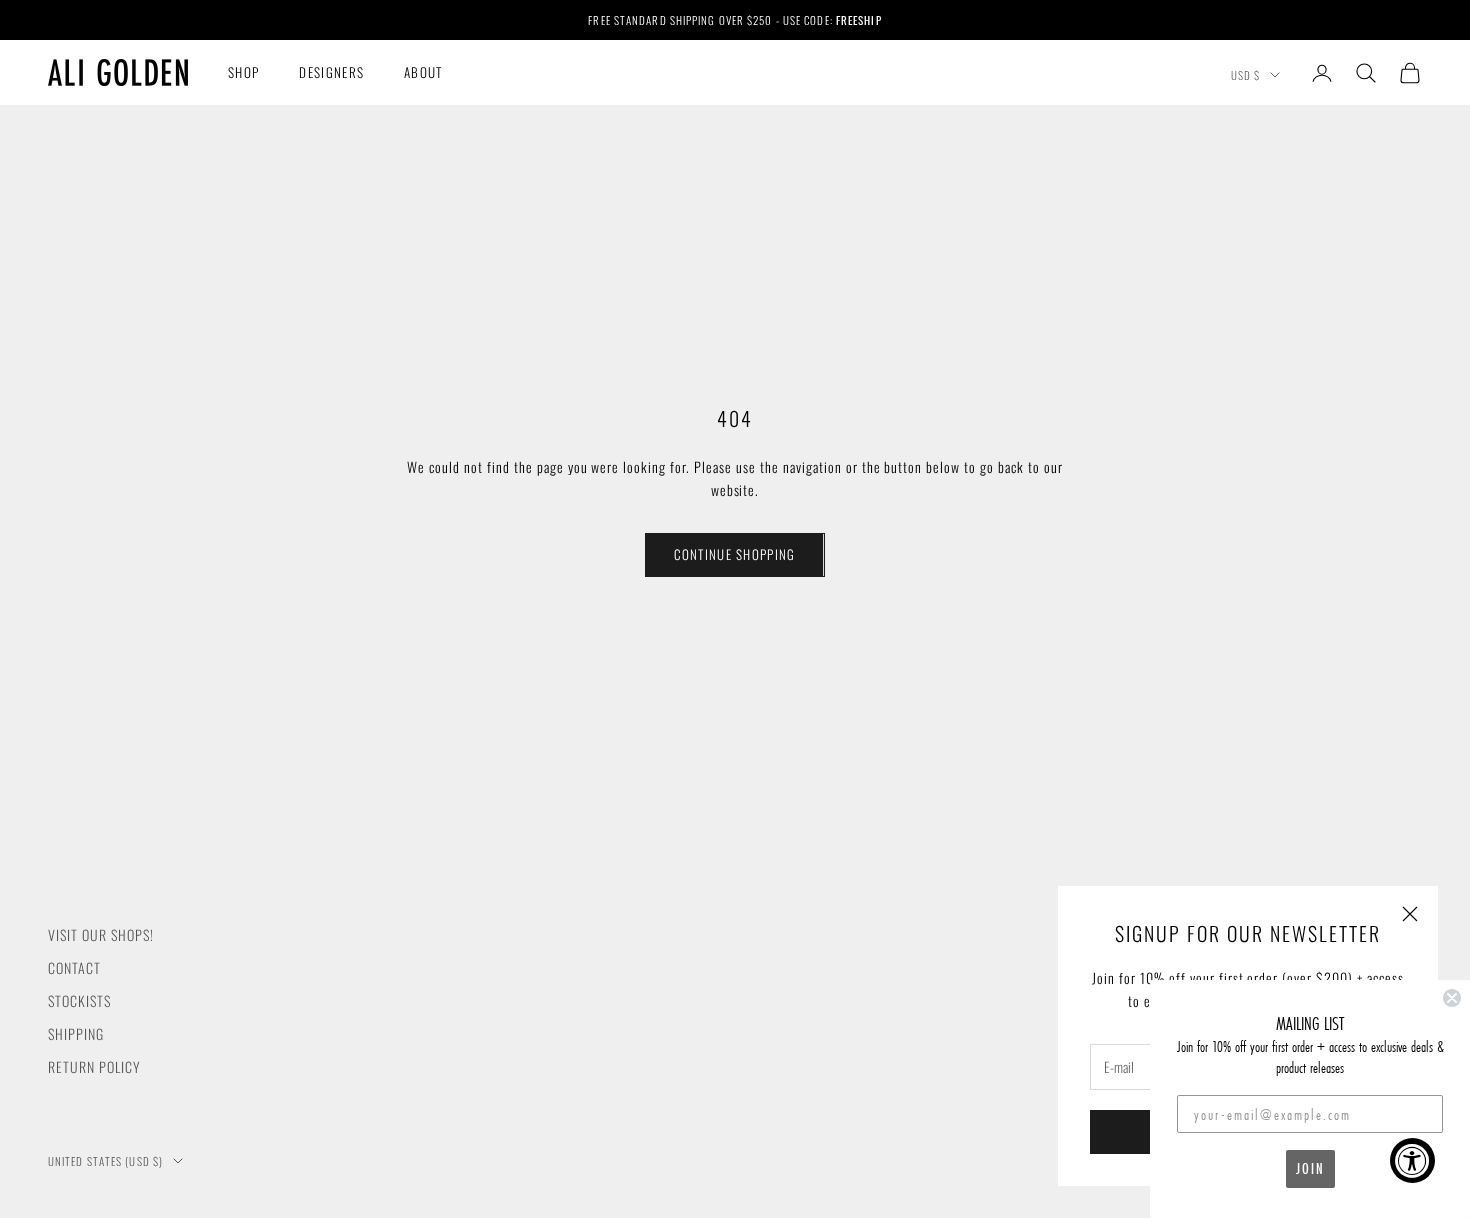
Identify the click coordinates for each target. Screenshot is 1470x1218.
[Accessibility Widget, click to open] (1412, 1160)
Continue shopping (734, 554)
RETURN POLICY (94, 1066)
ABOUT (423, 72)
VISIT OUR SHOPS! (101, 934)
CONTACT (74, 967)
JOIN (1310, 1168)
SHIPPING (76, 1033)
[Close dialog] (1452, 998)
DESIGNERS (331, 72)
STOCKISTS (79, 1000)
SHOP (243, 72)
